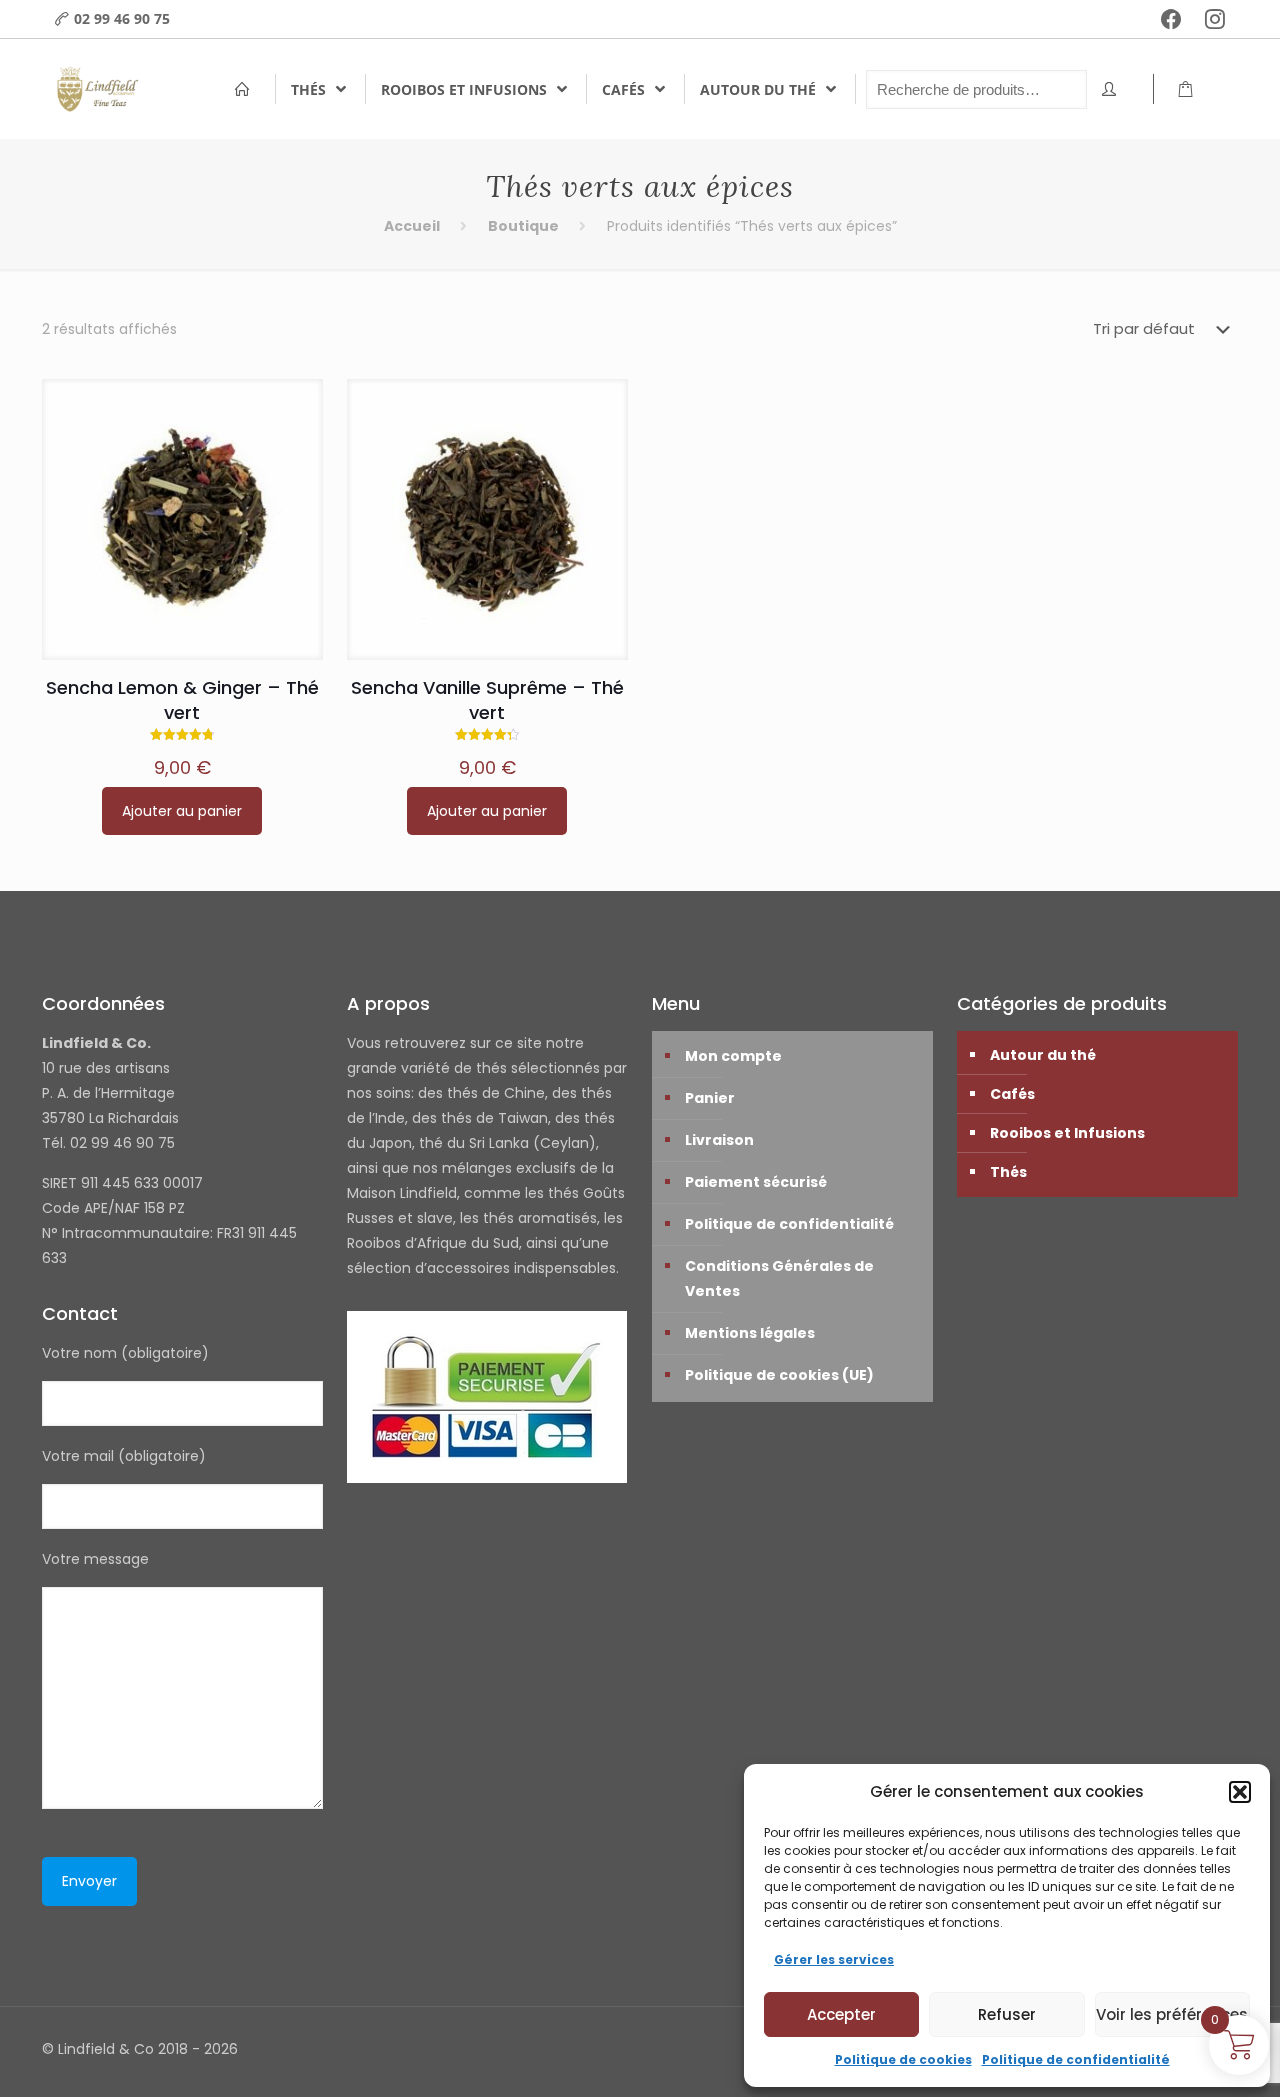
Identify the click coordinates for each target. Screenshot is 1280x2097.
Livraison (719, 1140)
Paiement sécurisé (756, 1182)
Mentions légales (750, 1333)
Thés (1008, 1172)
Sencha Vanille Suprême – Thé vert (487, 700)
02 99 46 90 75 (122, 18)
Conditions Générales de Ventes (779, 1278)
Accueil (412, 226)
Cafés (1012, 1094)
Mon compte (733, 1056)
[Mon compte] (1115, 89)
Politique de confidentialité (1076, 2059)
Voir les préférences (1172, 2014)
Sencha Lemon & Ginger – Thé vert (182, 700)
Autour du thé (1043, 1055)
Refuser (1007, 2014)
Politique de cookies (903, 2059)
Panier (710, 1098)
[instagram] (1215, 19)
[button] (1240, 1792)
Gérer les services (834, 1959)
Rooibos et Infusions (1067, 1133)
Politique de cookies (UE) (779, 1375)
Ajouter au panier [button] (182, 811)
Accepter (841, 2014)
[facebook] (1171, 19)
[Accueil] (248, 89)
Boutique (523, 226)
